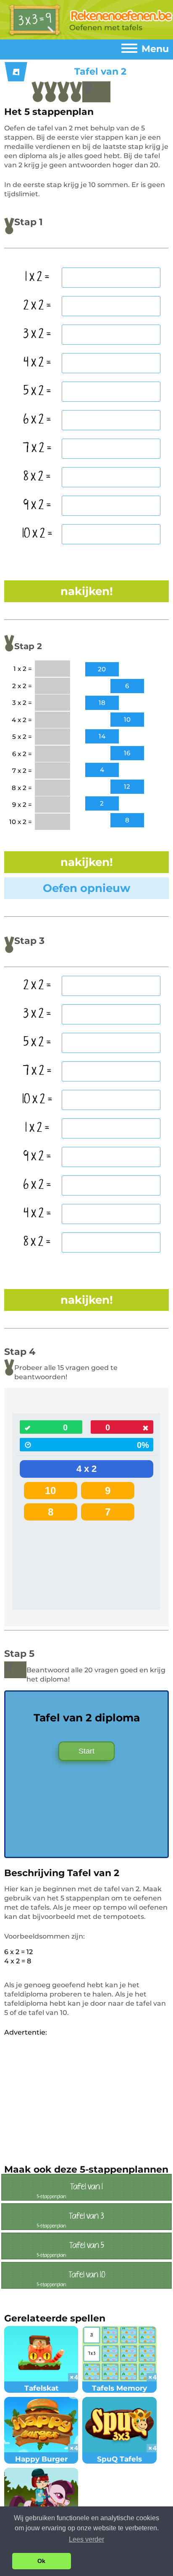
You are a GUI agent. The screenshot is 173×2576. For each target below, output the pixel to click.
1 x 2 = (37, 277)
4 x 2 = (37, 363)
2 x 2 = (37, 306)
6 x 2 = (37, 420)
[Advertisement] (75, 2096)
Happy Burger (41, 2459)
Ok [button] (41, 2561)
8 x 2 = (37, 477)
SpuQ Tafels (119, 2459)
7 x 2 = (37, 448)
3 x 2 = (37, 334)
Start (86, 1751)
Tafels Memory (119, 2388)
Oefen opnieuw (86, 888)
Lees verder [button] (86, 2539)
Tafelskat (41, 2388)
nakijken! (87, 591)
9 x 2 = (37, 505)
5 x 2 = (37, 391)
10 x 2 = (37, 534)
